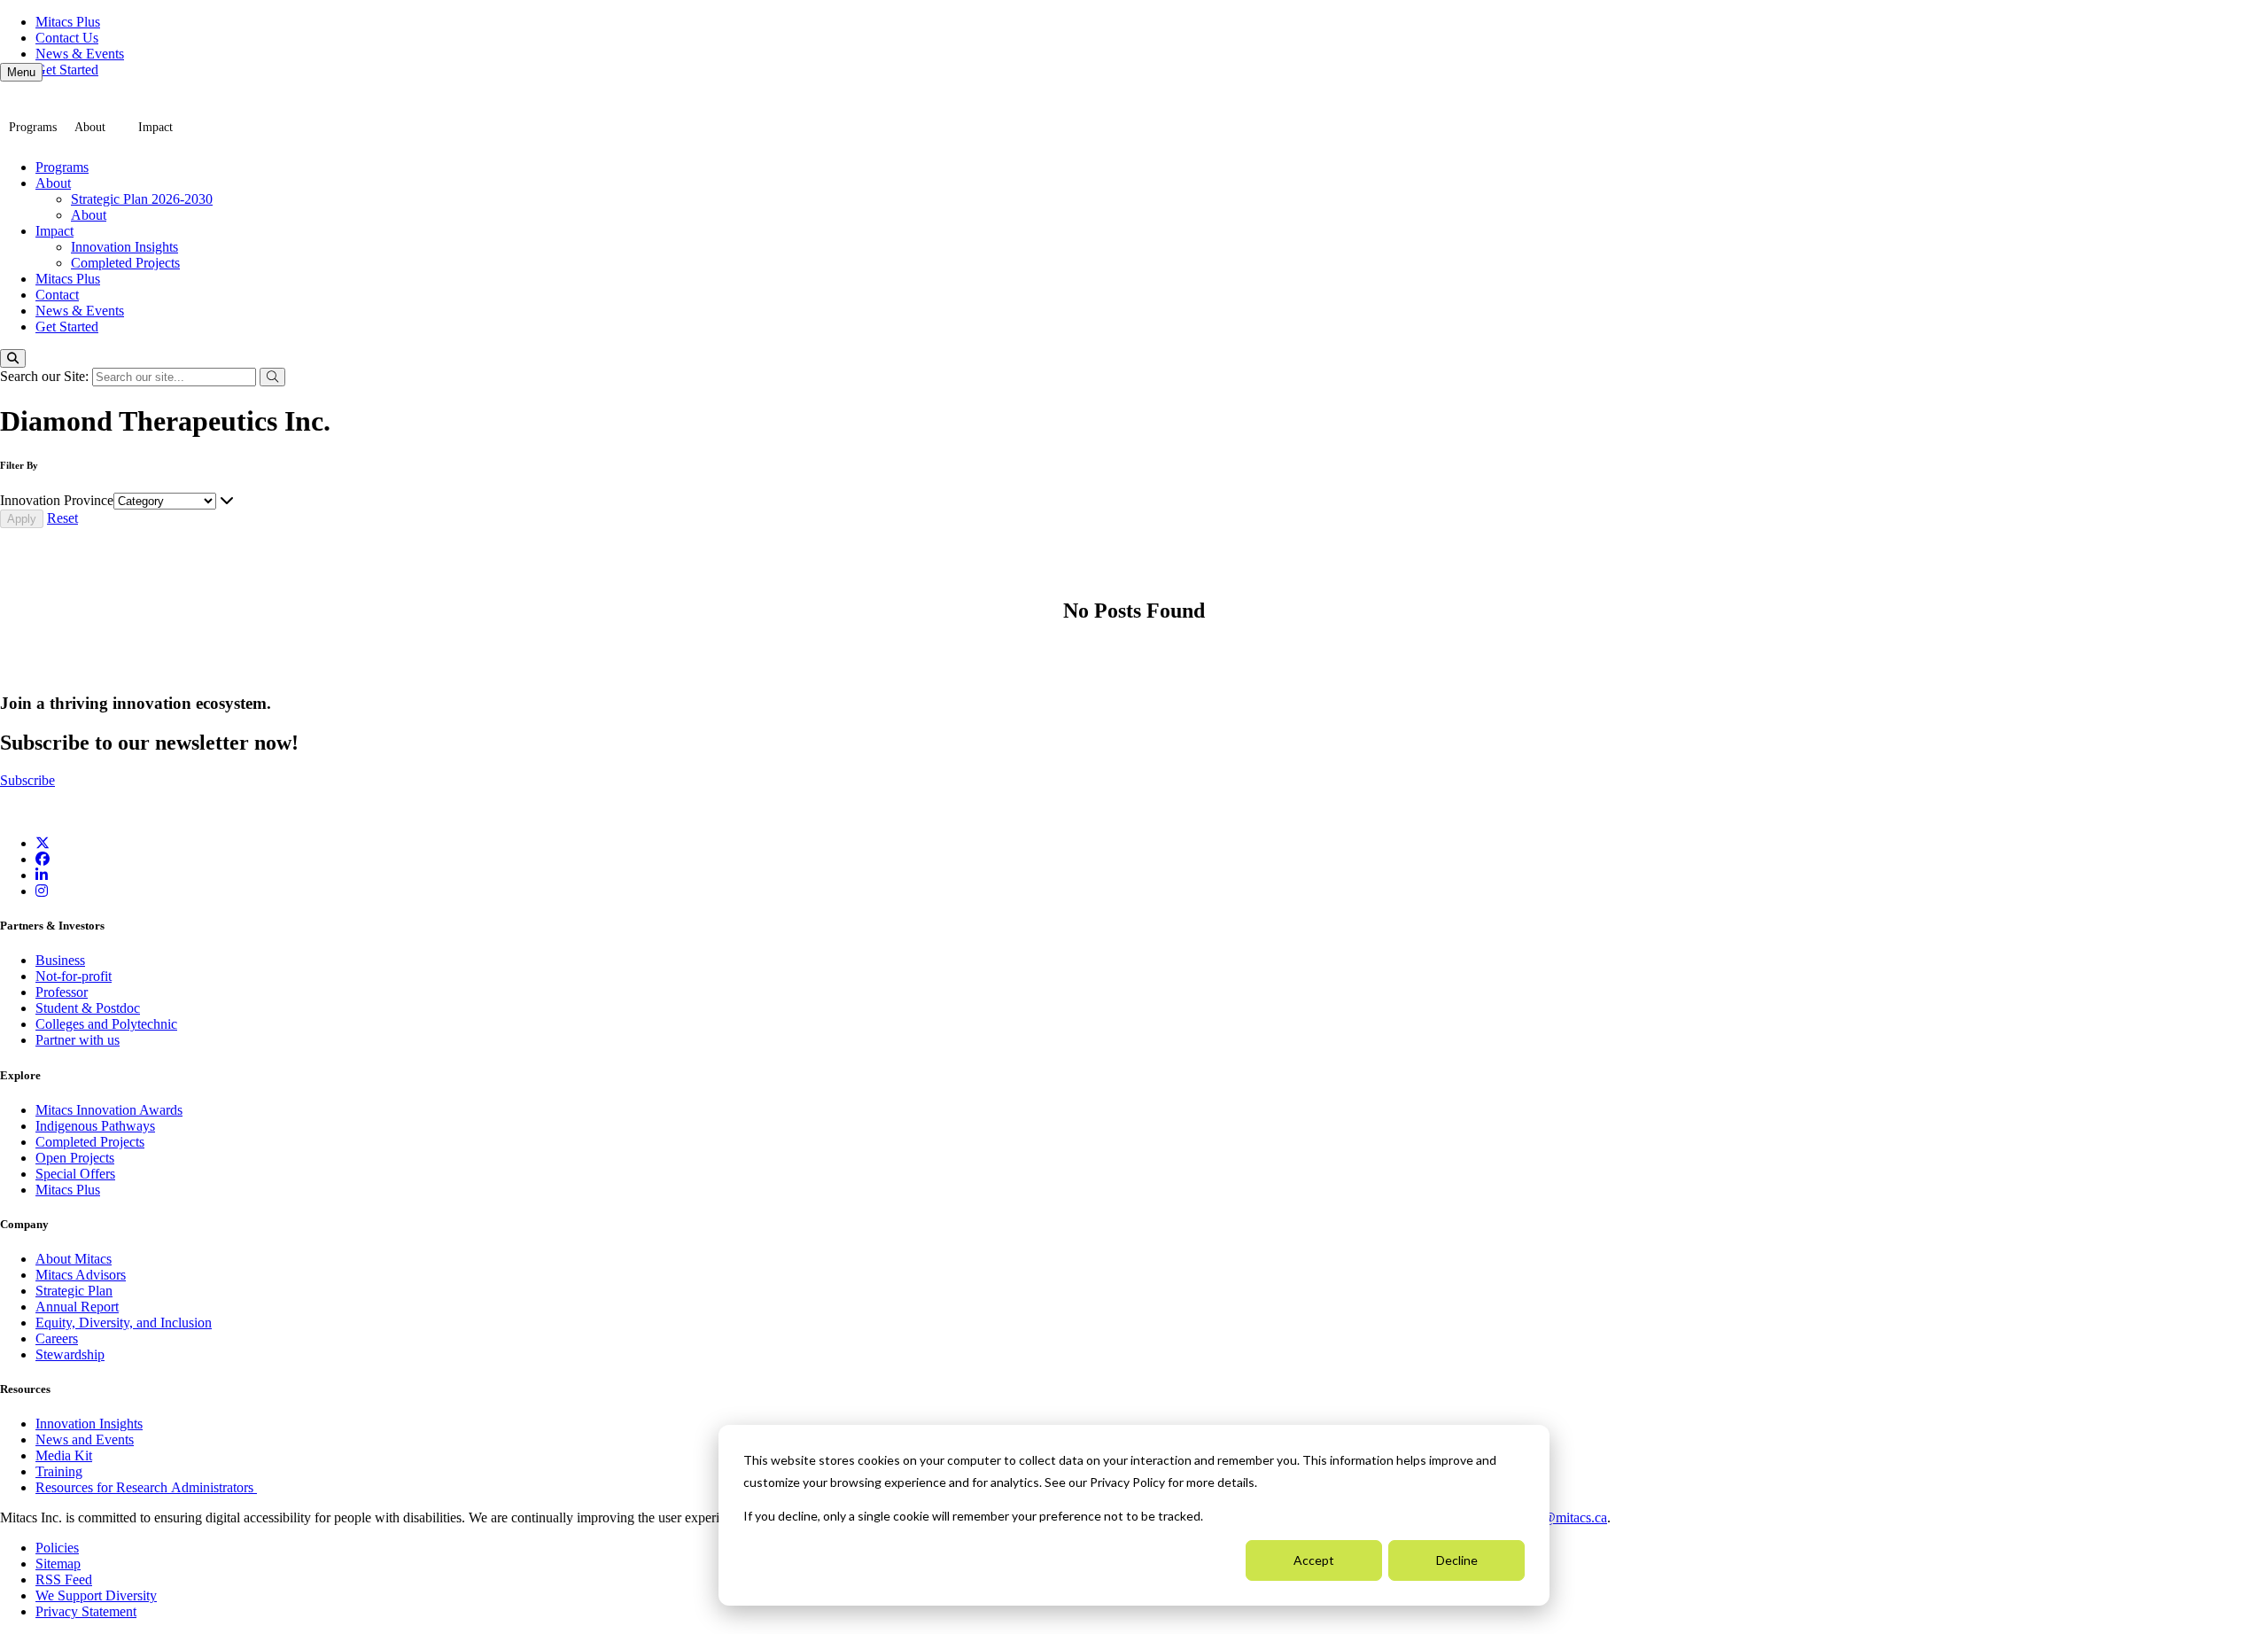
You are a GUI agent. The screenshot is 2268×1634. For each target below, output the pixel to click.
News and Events (85, 1439)
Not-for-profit (74, 976)
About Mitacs (74, 1259)
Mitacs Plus (68, 22)
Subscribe (27, 780)
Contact (57, 295)
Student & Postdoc (88, 1008)
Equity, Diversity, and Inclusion (124, 1323)
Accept (1314, 1560)
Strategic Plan (74, 1291)
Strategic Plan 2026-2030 (142, 199)
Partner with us (78, 1040)
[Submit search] (272, 377)
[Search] (13, 358)
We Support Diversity (96, 1595)
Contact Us (67, 38)
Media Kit (64, 1455)
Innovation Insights (124, 247)
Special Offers (75, 1174)
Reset (62, 518)
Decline (1457, 1560)
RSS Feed (64, 1580)
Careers (57, 1338)
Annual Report (77, 1307)
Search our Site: (46, 376)
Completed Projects (125, 263)
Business (60, 960)
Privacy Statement (86, 1611)
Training (59, 1471)
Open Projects (75, 1158)
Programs (33, 127)
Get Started (67, 70)
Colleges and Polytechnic (106, 1024)
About (90, 127)
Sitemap (58, 1564)
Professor (62, 992)
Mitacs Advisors (81, 1275)
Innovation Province (57, 500)
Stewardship (70, 1354)
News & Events (80, 54)
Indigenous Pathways (95, 1126)
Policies (57, 1548)
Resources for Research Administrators (146, 1487)
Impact (155, 127)
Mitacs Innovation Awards (109, 1110)
